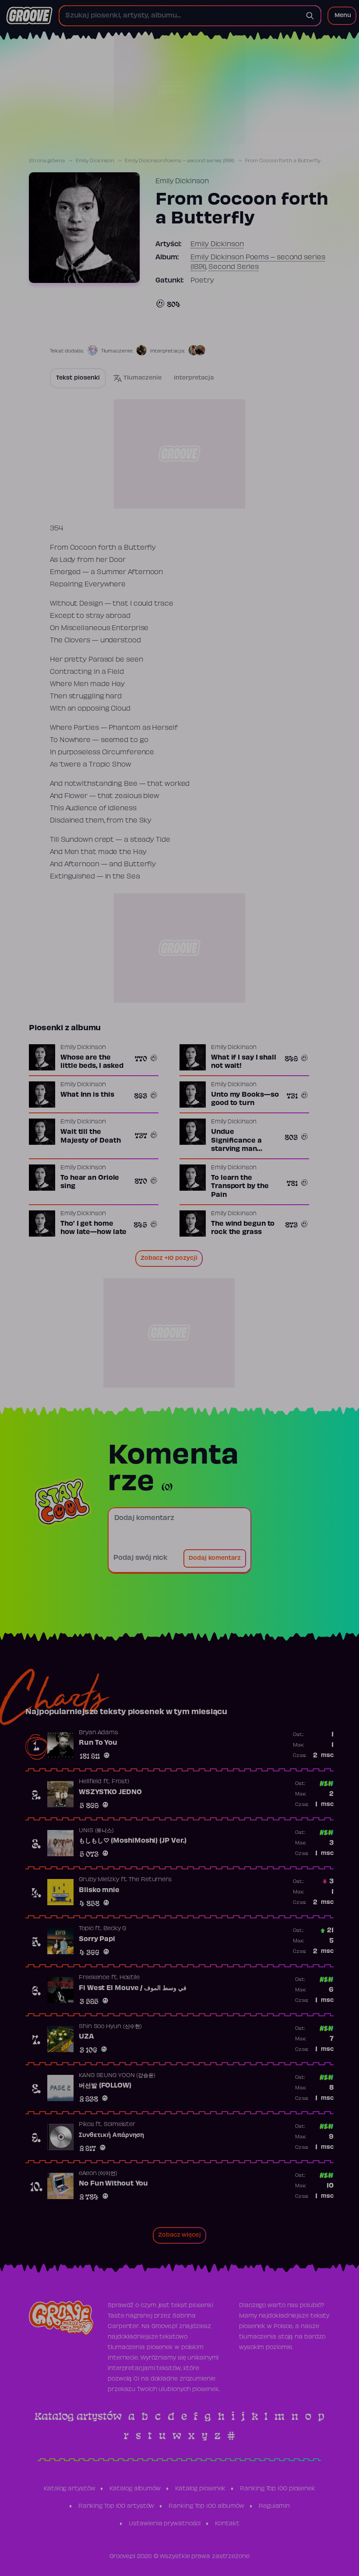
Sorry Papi (97, 1939)
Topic (86, 1929)
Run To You (98, 1743)
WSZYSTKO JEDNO (110, 1792)
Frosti (120, 1782)
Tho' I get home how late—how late (93, 1228)
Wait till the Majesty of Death (90, 1136)
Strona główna (47, 161)
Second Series (234, 267)
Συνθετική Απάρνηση (111, 2135)
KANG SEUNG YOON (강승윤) (117, 2076)
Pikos (86, 2125)
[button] (342, 16)
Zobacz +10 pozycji (169, 1258)
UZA (86, 2037)
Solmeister (120, 2125)
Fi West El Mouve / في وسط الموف (133, 1988)
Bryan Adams (99, 1733)
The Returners (150, 1880)
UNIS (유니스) (96, 1831)
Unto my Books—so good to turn (245, 1099)
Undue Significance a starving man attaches (236, 1145)
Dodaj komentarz (215, 1558)
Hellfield (90, 1782)
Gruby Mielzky (99, 1880)
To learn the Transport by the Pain (240, 1187)
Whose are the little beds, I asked (92, 1062)
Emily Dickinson (95, 161)
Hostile (130, 1978)
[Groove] (29, 16)
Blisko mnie (99, 1890)
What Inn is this (87, 1095)
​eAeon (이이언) (98, 2174)
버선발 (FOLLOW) (105, 2086)
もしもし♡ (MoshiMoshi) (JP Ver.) (133, 1841)
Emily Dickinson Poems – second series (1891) (179, 161)
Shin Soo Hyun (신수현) (110, 2027)
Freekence (94, 1978)
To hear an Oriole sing (90, 1182)
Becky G (115, 1929)
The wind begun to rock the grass (243, 1228)
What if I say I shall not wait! (244, 1062)
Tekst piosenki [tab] (78, 378)
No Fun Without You (113, 2184)
